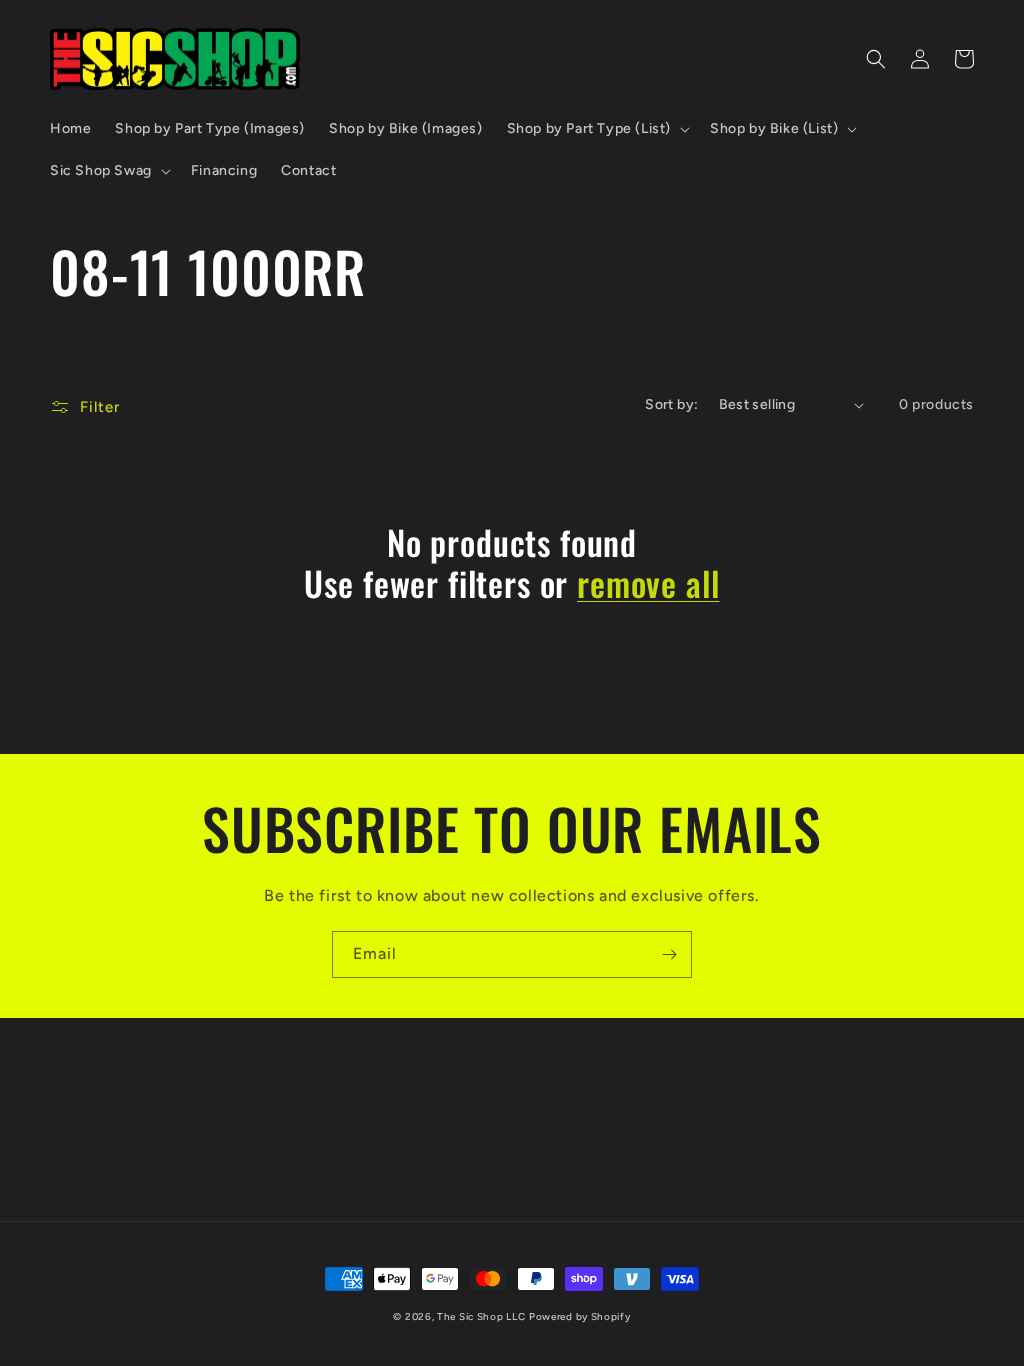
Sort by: (671, 404)
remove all (648, 583)
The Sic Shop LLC (481, 1316)
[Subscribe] (669, 954)
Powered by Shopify (580, 1316)
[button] (596, 129)
